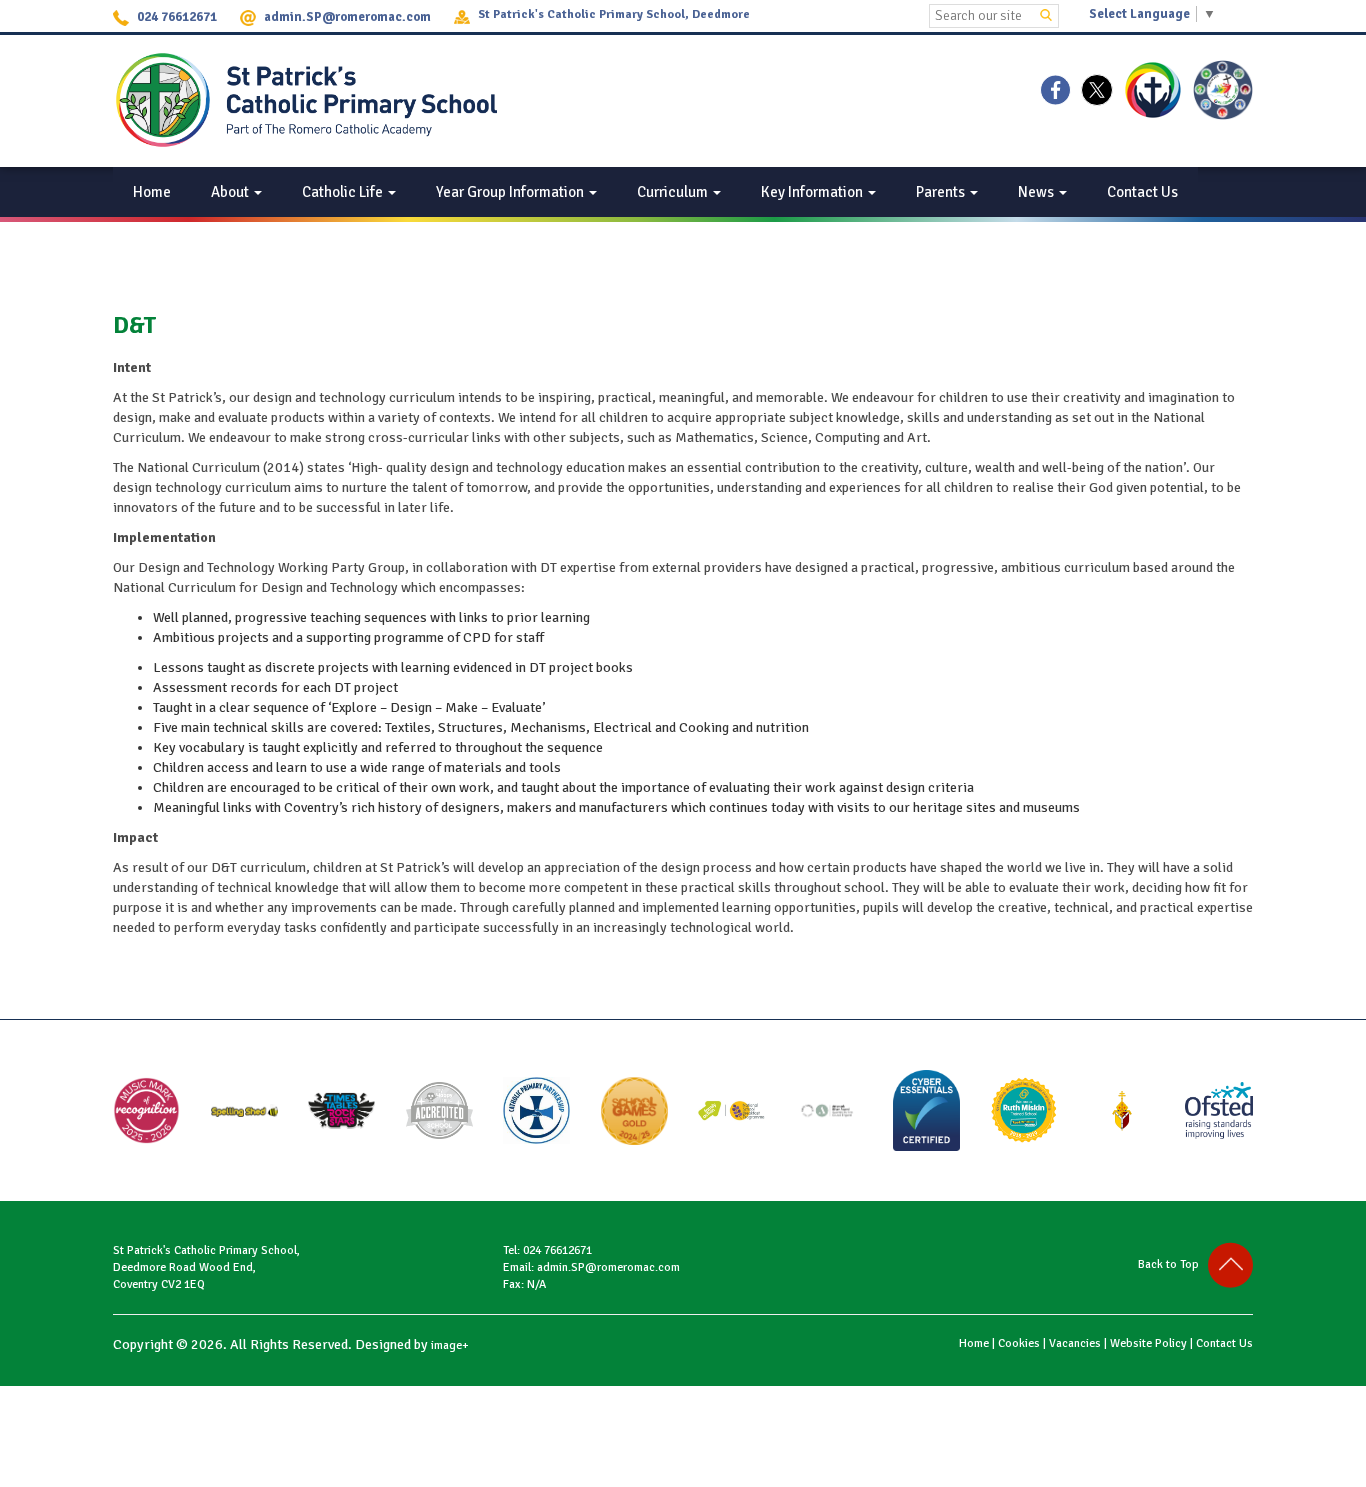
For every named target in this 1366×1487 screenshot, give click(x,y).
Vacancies (1075, 1343)
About (231, 192)
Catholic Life (344, 192)
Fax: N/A (524, 1284)
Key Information (813, 192)
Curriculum (674, 192)
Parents (942, 192)
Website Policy (1148, 1343)
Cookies (1019, 1343)
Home (152, 192)
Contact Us (1142, 192)
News (1037, 192)
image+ (450, 1345)
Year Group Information (511, 192)
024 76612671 (177, 17)
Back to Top (1173, 1264)
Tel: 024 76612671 (547, 1250)
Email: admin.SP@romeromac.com (591, 1267)
